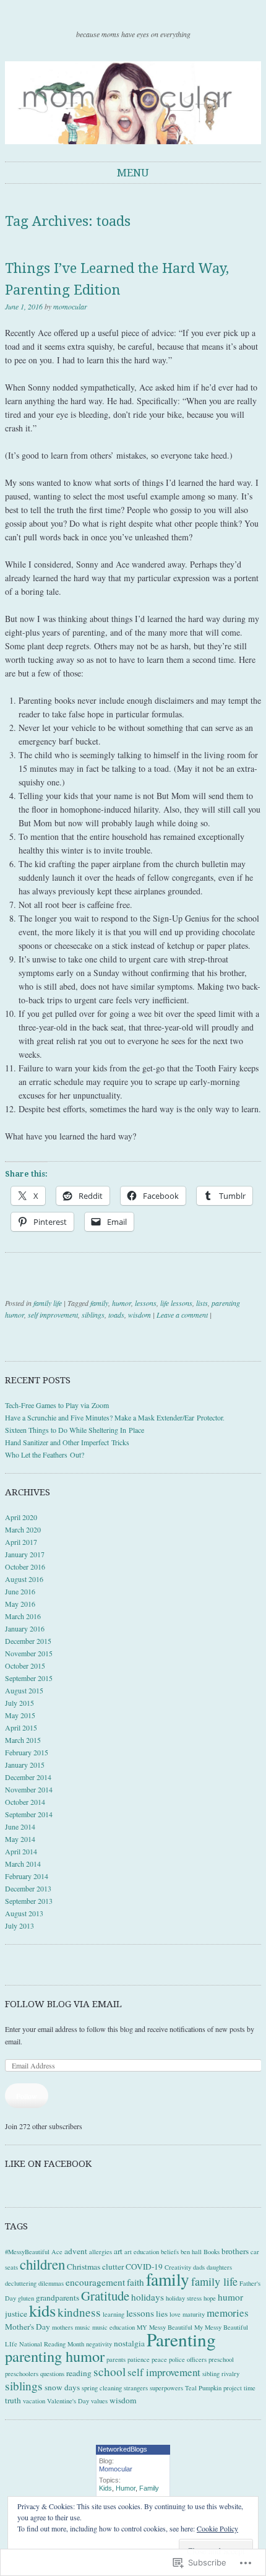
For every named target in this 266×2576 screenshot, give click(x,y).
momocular (70, 306)
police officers (188, 2359)
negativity (99, 2344)
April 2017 (21, 1542)
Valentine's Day (68, 2401)
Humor (126, 2488)
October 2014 (25, 1802)
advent (76, 2251)
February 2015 (27, 1752)
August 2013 (24, 1913)
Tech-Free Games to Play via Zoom (57, 1405)
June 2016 (20, 1591)
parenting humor (55, 2356)
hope (210, 2298)
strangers (136, 2388)
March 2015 (23, 1740)
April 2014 (21, 1851)
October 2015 (25, 1666)
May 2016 (20, 1604)
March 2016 (23, 1616)
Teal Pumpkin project (213, 2388)
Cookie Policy (217, 2528)
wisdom (139, 1315)
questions (52, 2374)
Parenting (181, 2339)
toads (116, 1315)
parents (116, 2359)
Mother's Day (28, 2327)
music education (114, 2327)
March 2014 (23, 1864)
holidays (148, 2297)
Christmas (84, 2267)
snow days (62, 2387)
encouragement (95, 2282)
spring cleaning (102, 2388)
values (99, 2401)
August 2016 (24, 1579)
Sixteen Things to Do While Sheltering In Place (75, 1430)
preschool (221, 2359)
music (83, 2327)
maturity (194, 2314)
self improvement (53, 1315)
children (42, 2264)
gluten (26, 2298)
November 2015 (29, 1653)
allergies (101, 2252)
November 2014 (29, 1789)
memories (228, 2313)
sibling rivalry (221, 2374)
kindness (79, 2312)
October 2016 (25, 1567)
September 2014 (29, 1814)
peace (159, 2359)
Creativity (178, 2267)
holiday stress (184, 2298)
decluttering (21, 2283)
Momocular (116, 2469)
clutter (113, 2267)
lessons (146, 1303)
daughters (219, 2267)
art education (142, 2252)
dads (199, 2267)
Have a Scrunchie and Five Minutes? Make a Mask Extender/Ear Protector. (115, 1417)
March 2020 (23, 1529)
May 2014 (20, 1839)
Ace (57, 2252)
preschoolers (22, 2374)
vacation (34, 2401)
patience (139, 2359)
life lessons (176, 1303)
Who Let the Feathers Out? (45, 1454)
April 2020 (21, 1517)
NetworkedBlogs (122, 2449)
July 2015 (19, 1703)
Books (212, 2252)
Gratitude (105, 2296)
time (250, 2388)
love (175, 2314)
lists (202, 1303)
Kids (105, 2488)
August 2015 (24, 1690)
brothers (235, 2251)
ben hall (191, 2252)
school (109, 2371)
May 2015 (20, 1715)
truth (13, 2400)
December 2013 (28, 1888)
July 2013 (19, 1926)
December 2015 (28, 1641)
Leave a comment (182, 1315)
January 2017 (25, 1554)
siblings (93, 1315)
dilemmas (51, 2283)
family (99, 1303)
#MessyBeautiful (27, 2252)
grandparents (58, 2297)
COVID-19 (144, 2267)
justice (16, 2314)
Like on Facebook (48, 2164)
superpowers (166, 2388)
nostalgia (129, 2343)
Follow (27, 2096)
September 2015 (29, 1678)
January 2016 (25, 1628)
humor (122, 1303)
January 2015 (25, 1765)
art (118, 2251)
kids (42, 2310)
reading (79, 2373)
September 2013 (29, 1901)
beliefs (170, 2252)
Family (149, 2488)
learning (114, 2314)
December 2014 (28, 1777)
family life (48, 1303)
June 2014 (20, 1826)
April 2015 (21, 1727)
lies (162, 2314)
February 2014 (27, 1876)
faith (135, 2282)
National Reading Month (52, 2344)
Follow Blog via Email (63, 2004)
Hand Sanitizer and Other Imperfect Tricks (67, 1442)
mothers (62, 2327)
